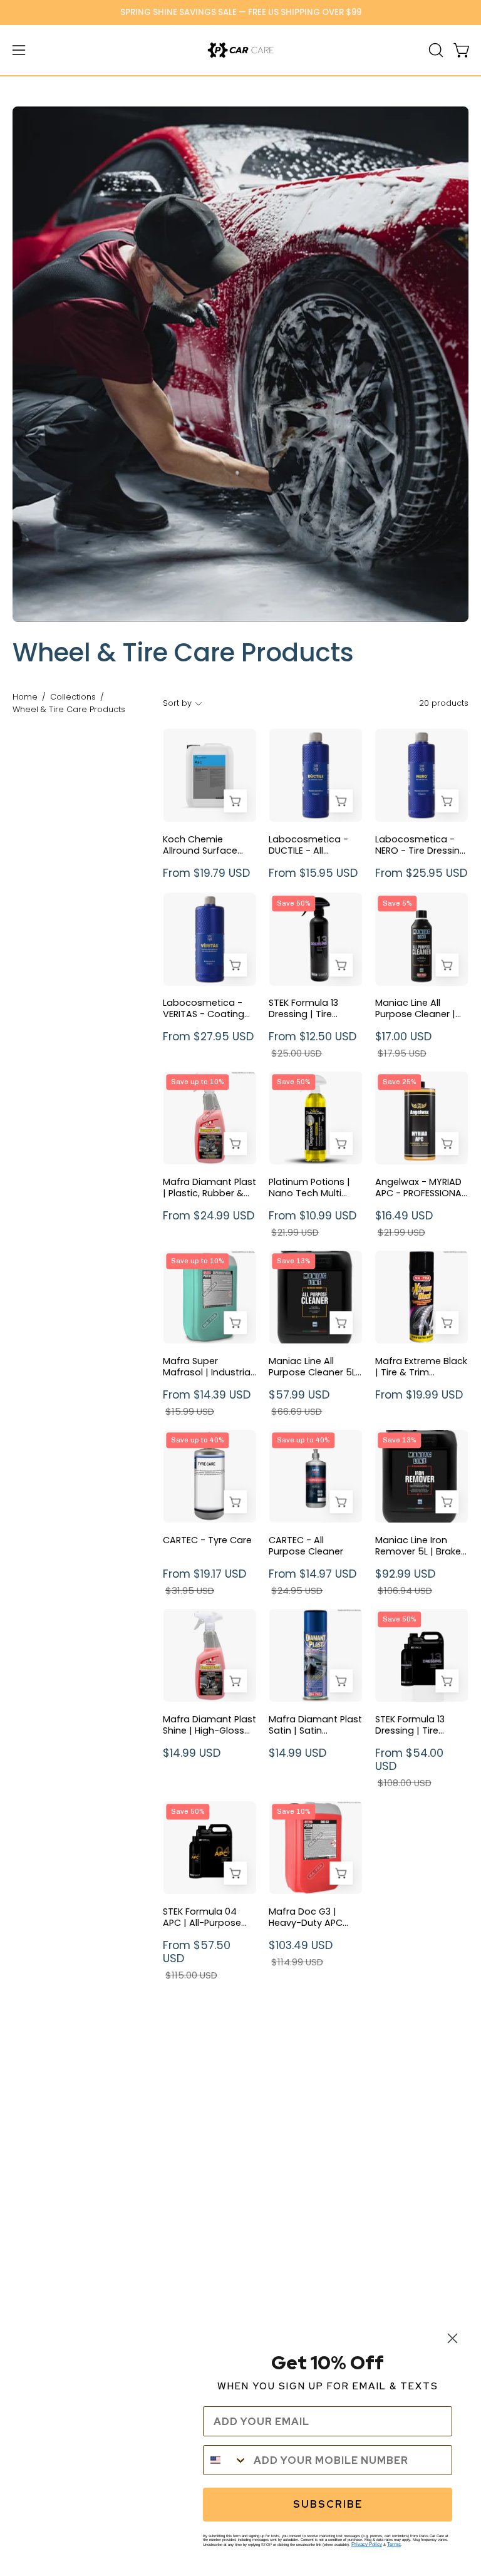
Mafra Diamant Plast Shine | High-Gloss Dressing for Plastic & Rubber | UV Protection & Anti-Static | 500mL (209, 1725)
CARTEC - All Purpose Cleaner (306, 1546)
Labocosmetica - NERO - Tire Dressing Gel (421, 845)
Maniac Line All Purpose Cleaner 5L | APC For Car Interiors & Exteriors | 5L (315, 1367)
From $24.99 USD (209, 1216)
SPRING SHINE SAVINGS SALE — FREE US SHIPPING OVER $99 (241, 12)
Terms (394, 2544)
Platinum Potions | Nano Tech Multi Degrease (309, 1187)
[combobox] (225, 2460)
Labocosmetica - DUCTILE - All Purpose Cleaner (308, 845)
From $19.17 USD (204, 1582)
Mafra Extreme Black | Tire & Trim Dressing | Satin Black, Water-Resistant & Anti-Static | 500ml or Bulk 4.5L (421, 1367)
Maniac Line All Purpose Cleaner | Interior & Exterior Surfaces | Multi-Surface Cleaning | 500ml (417, 1008)
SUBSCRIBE (328, 2504)
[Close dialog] (453, 2338)
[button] (435, 50)
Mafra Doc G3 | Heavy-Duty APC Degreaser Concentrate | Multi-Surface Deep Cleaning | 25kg (315, 1917)
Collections (73, 697)
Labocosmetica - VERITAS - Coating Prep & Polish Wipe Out (204, 1008)
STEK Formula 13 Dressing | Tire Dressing (303, 1008)
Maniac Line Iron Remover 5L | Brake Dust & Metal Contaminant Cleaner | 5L (418, 1546)
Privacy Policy (367, 2544)
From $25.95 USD (421, 873)
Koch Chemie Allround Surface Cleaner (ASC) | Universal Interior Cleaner (200, 845)
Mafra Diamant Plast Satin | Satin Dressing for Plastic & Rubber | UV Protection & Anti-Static (315, 1725)
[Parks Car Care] (240, 50)
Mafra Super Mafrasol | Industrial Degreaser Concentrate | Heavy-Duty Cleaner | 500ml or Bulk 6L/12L (208, 1367)
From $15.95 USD (313, 873)
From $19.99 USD (419, 1395)
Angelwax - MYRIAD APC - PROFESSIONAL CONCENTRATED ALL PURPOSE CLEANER (420, 1187)
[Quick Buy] (235, 801)
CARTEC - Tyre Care (207, 1540)
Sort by (177, 703)
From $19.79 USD (206, 873)
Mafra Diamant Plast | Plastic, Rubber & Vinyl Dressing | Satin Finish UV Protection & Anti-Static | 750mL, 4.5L (209, 1187)
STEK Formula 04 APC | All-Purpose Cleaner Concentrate (202, 1917)
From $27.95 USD (208, 1037)
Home (25, 697)
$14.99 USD (192, 1753)
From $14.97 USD (313, 1582)
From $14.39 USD (207, 1403)
